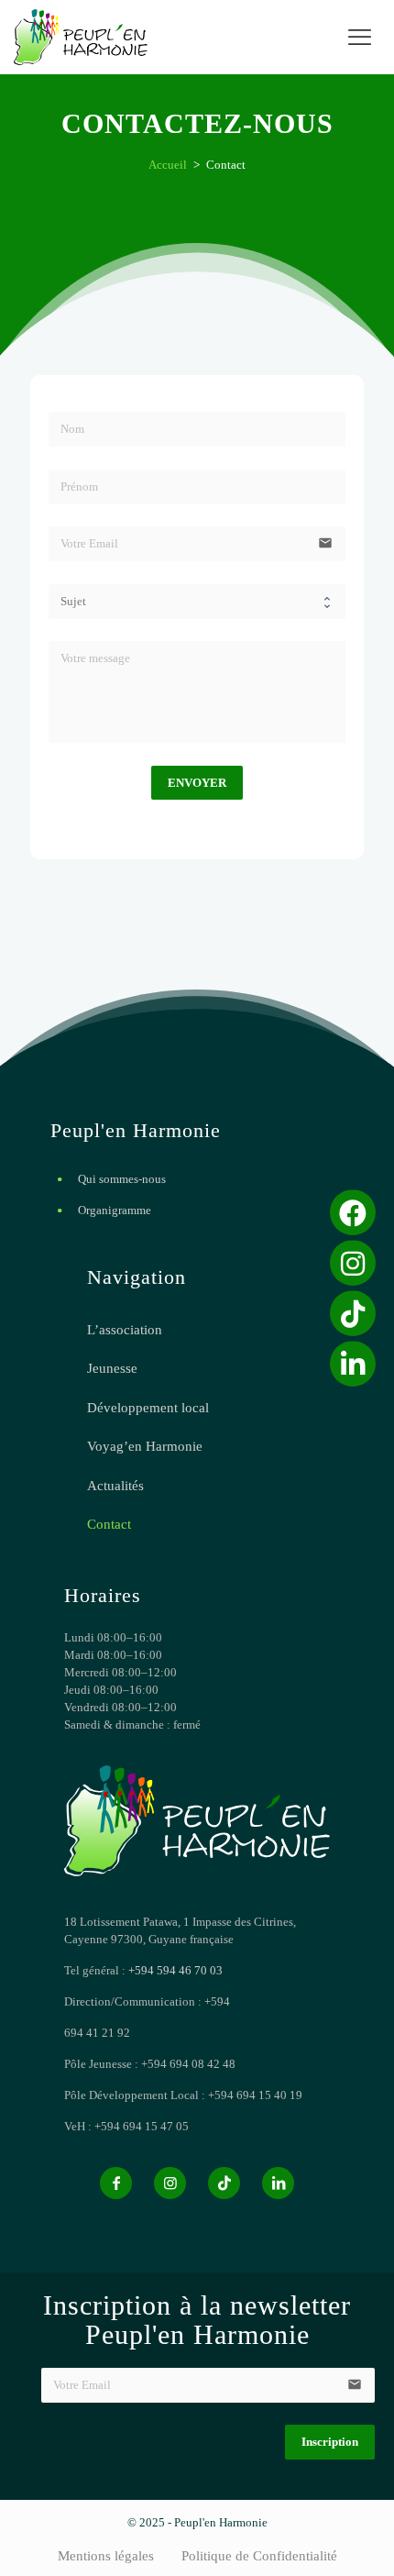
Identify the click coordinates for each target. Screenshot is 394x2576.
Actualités (115, 1486)
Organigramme (115, 1210)
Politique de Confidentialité (259, 2556)
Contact (109, 1524)
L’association (125, 1330)
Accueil (168, 165)
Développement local (148, 1408)
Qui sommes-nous (122, 1179)
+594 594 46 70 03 (175, 1970)
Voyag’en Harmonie (145, 1446)
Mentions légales (106, 2556)
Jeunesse (112, 1368)
